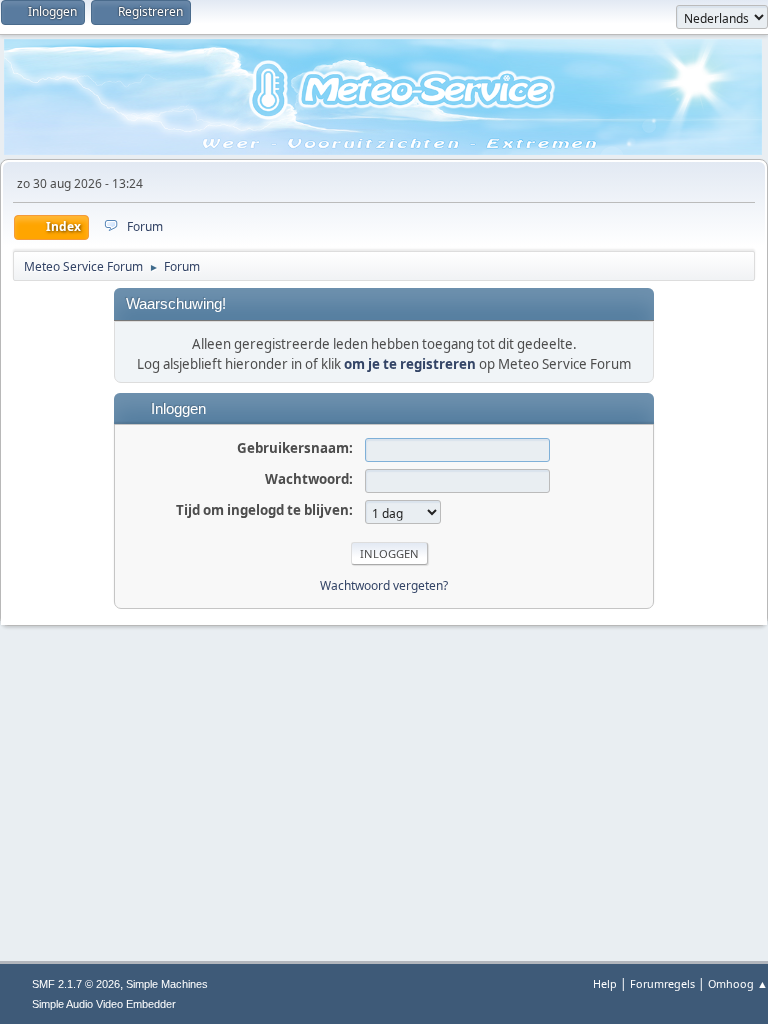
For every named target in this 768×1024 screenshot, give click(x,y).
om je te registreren (410, 364)
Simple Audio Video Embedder (104, 1004)
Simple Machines (167, 984)
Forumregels (662, 983)
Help (605, 983)
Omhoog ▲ (738, 983)
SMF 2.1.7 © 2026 (76, 984)
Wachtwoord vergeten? (384, 585)
